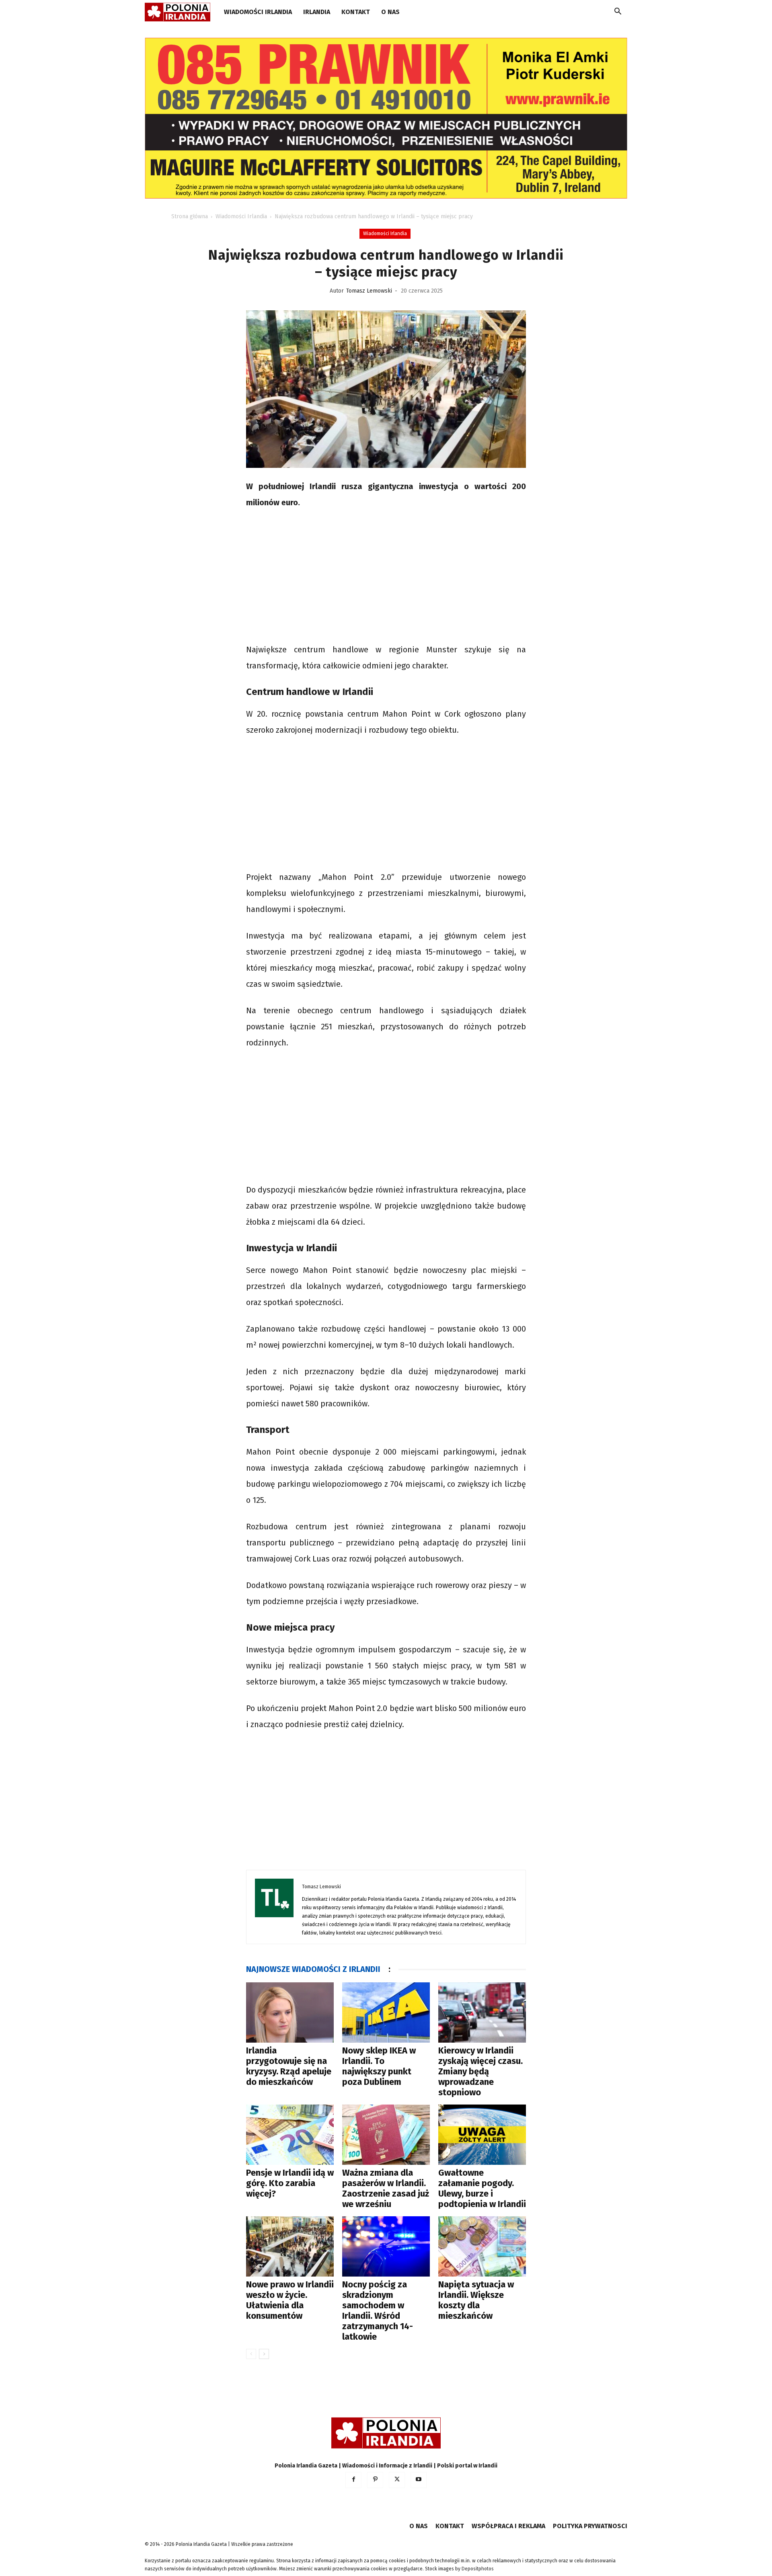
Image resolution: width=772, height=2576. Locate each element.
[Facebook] (353, 2480)
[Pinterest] (375, 2480)
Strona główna (190, 216)
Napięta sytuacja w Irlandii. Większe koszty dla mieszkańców (476, 2300)
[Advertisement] (386, 577)
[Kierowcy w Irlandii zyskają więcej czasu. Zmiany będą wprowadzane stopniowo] (482, 2012)
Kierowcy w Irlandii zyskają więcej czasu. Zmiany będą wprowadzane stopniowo (480, 2071)
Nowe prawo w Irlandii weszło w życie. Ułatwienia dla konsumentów (290, 2300)
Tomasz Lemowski (369, 291)
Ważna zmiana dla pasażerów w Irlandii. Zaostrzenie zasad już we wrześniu (386, 2188)
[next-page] (264, 2354)
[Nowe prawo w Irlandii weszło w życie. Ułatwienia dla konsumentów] (290, 2246)
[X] (397, 2480)
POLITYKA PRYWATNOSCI (590, 2526)
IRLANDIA (317, 12)
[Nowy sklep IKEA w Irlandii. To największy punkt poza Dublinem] (386, 2012)
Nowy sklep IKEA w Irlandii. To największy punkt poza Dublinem (379, 2066)
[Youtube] (419, 2480)
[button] (618, 13)
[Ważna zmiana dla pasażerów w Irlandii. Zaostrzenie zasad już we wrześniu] (386, 2135)
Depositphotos (478, 2569)
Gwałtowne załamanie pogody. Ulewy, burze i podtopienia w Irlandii (482, 2188)
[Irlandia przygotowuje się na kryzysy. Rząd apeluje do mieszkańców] (290, 2012)
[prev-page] (251, 2354)
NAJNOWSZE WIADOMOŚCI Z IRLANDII (313, 1969)
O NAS (390, 12)
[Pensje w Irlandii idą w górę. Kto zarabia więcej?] (290, 2135)
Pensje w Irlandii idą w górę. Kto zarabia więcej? (290, 2183)
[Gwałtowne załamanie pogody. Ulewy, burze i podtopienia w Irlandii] (482, 2135)
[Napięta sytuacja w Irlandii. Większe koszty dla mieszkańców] (482, 2246)
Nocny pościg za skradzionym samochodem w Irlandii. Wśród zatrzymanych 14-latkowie (378, 2311)
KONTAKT (356, 12)
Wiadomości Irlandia (258, 12)
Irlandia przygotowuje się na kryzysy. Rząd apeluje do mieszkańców (289, 2066)
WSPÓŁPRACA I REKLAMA (508, 2526)
